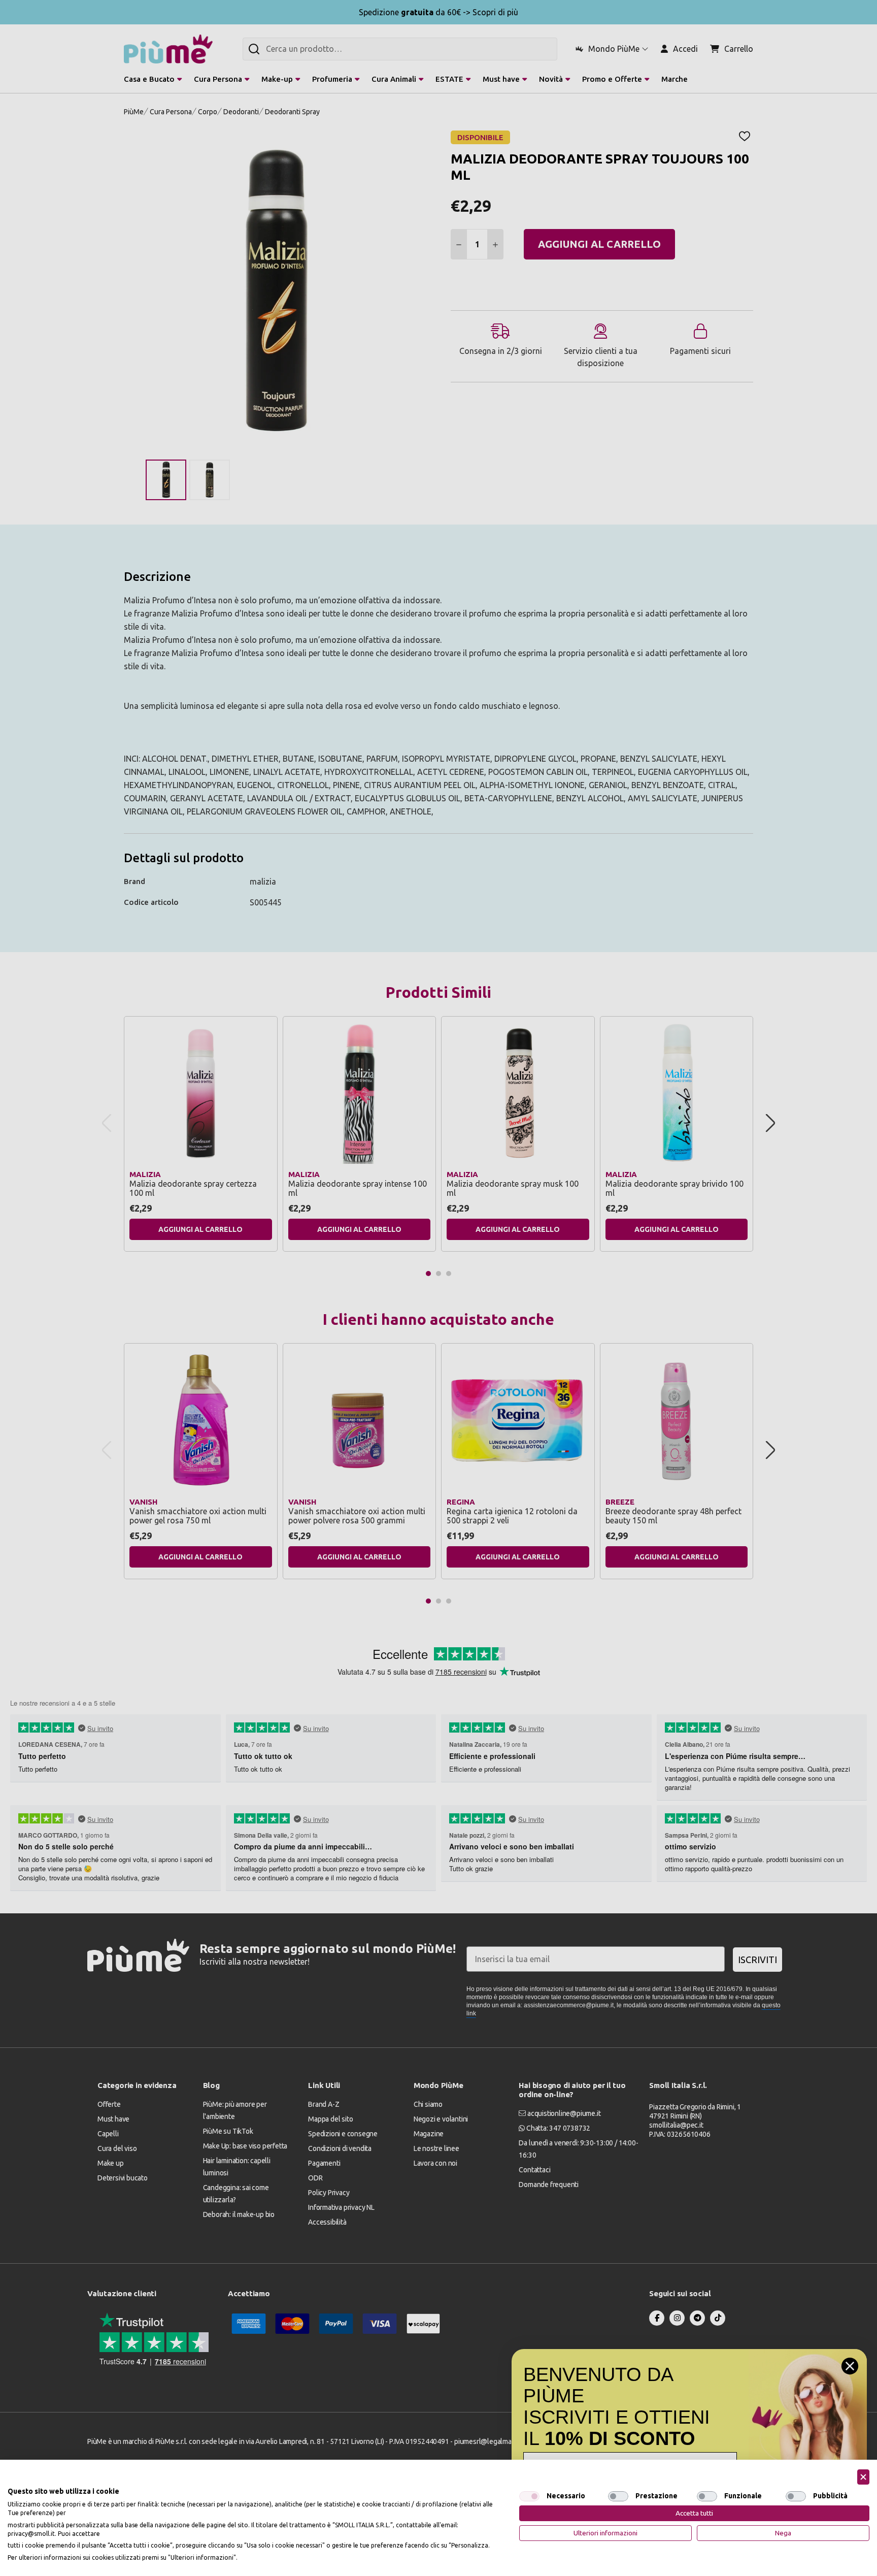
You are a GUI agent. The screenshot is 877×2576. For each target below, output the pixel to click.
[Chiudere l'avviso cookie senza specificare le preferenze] (863, 2477)
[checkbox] (529, 2496)
